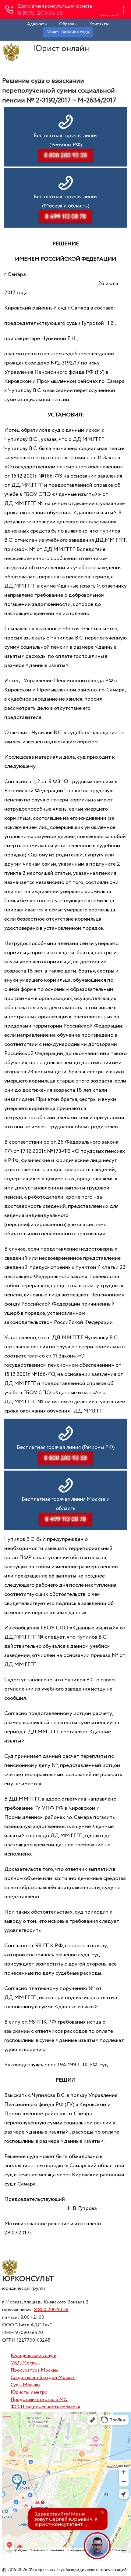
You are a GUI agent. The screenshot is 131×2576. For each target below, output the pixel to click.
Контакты (99, 24)
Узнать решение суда (68, 32)
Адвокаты (37, 24)
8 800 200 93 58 (51, 2310)
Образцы (68, 24)
